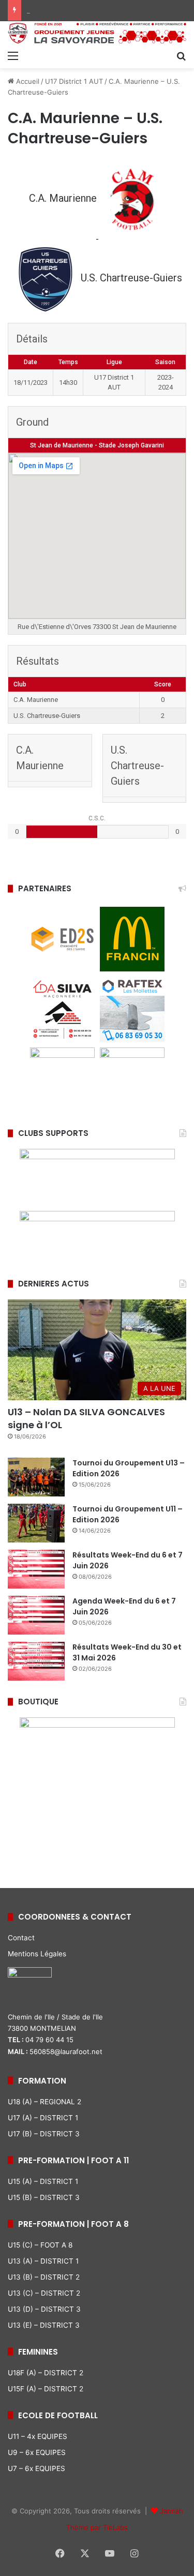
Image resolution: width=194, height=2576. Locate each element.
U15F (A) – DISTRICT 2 (46, 2389)
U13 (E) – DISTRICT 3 (44, 2325)
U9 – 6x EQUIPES (37, 2452)
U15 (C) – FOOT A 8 (40, 2245)
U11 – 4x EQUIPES (38, 2436)
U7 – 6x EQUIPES (36, 2468)
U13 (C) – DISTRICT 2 (44, 2293)
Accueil (27, 81)
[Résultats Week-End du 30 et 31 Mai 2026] (36, 1661)
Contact (21, 1938)
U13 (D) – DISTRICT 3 (44, 2309)
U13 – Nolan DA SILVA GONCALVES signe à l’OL (86, 1418)
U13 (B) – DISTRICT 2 (44, 2277)
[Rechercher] (181, 55)
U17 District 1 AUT (74, 81)
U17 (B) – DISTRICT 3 (44, 2134)
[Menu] (13, 55)
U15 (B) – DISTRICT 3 (44, 2197)
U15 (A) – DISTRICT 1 (43, 2181)
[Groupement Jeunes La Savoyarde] (97, 33)
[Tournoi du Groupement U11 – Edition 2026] (36, 1523)
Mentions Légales (37, 1954)
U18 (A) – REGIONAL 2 (44, 2102)
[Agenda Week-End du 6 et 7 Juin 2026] (36, 1615)
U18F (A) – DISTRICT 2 (46, 2373)
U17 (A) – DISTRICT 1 (43, 2118)
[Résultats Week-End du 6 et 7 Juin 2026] (36, 1569)
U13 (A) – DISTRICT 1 (43, 2261)
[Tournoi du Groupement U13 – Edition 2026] (36, 1477)
